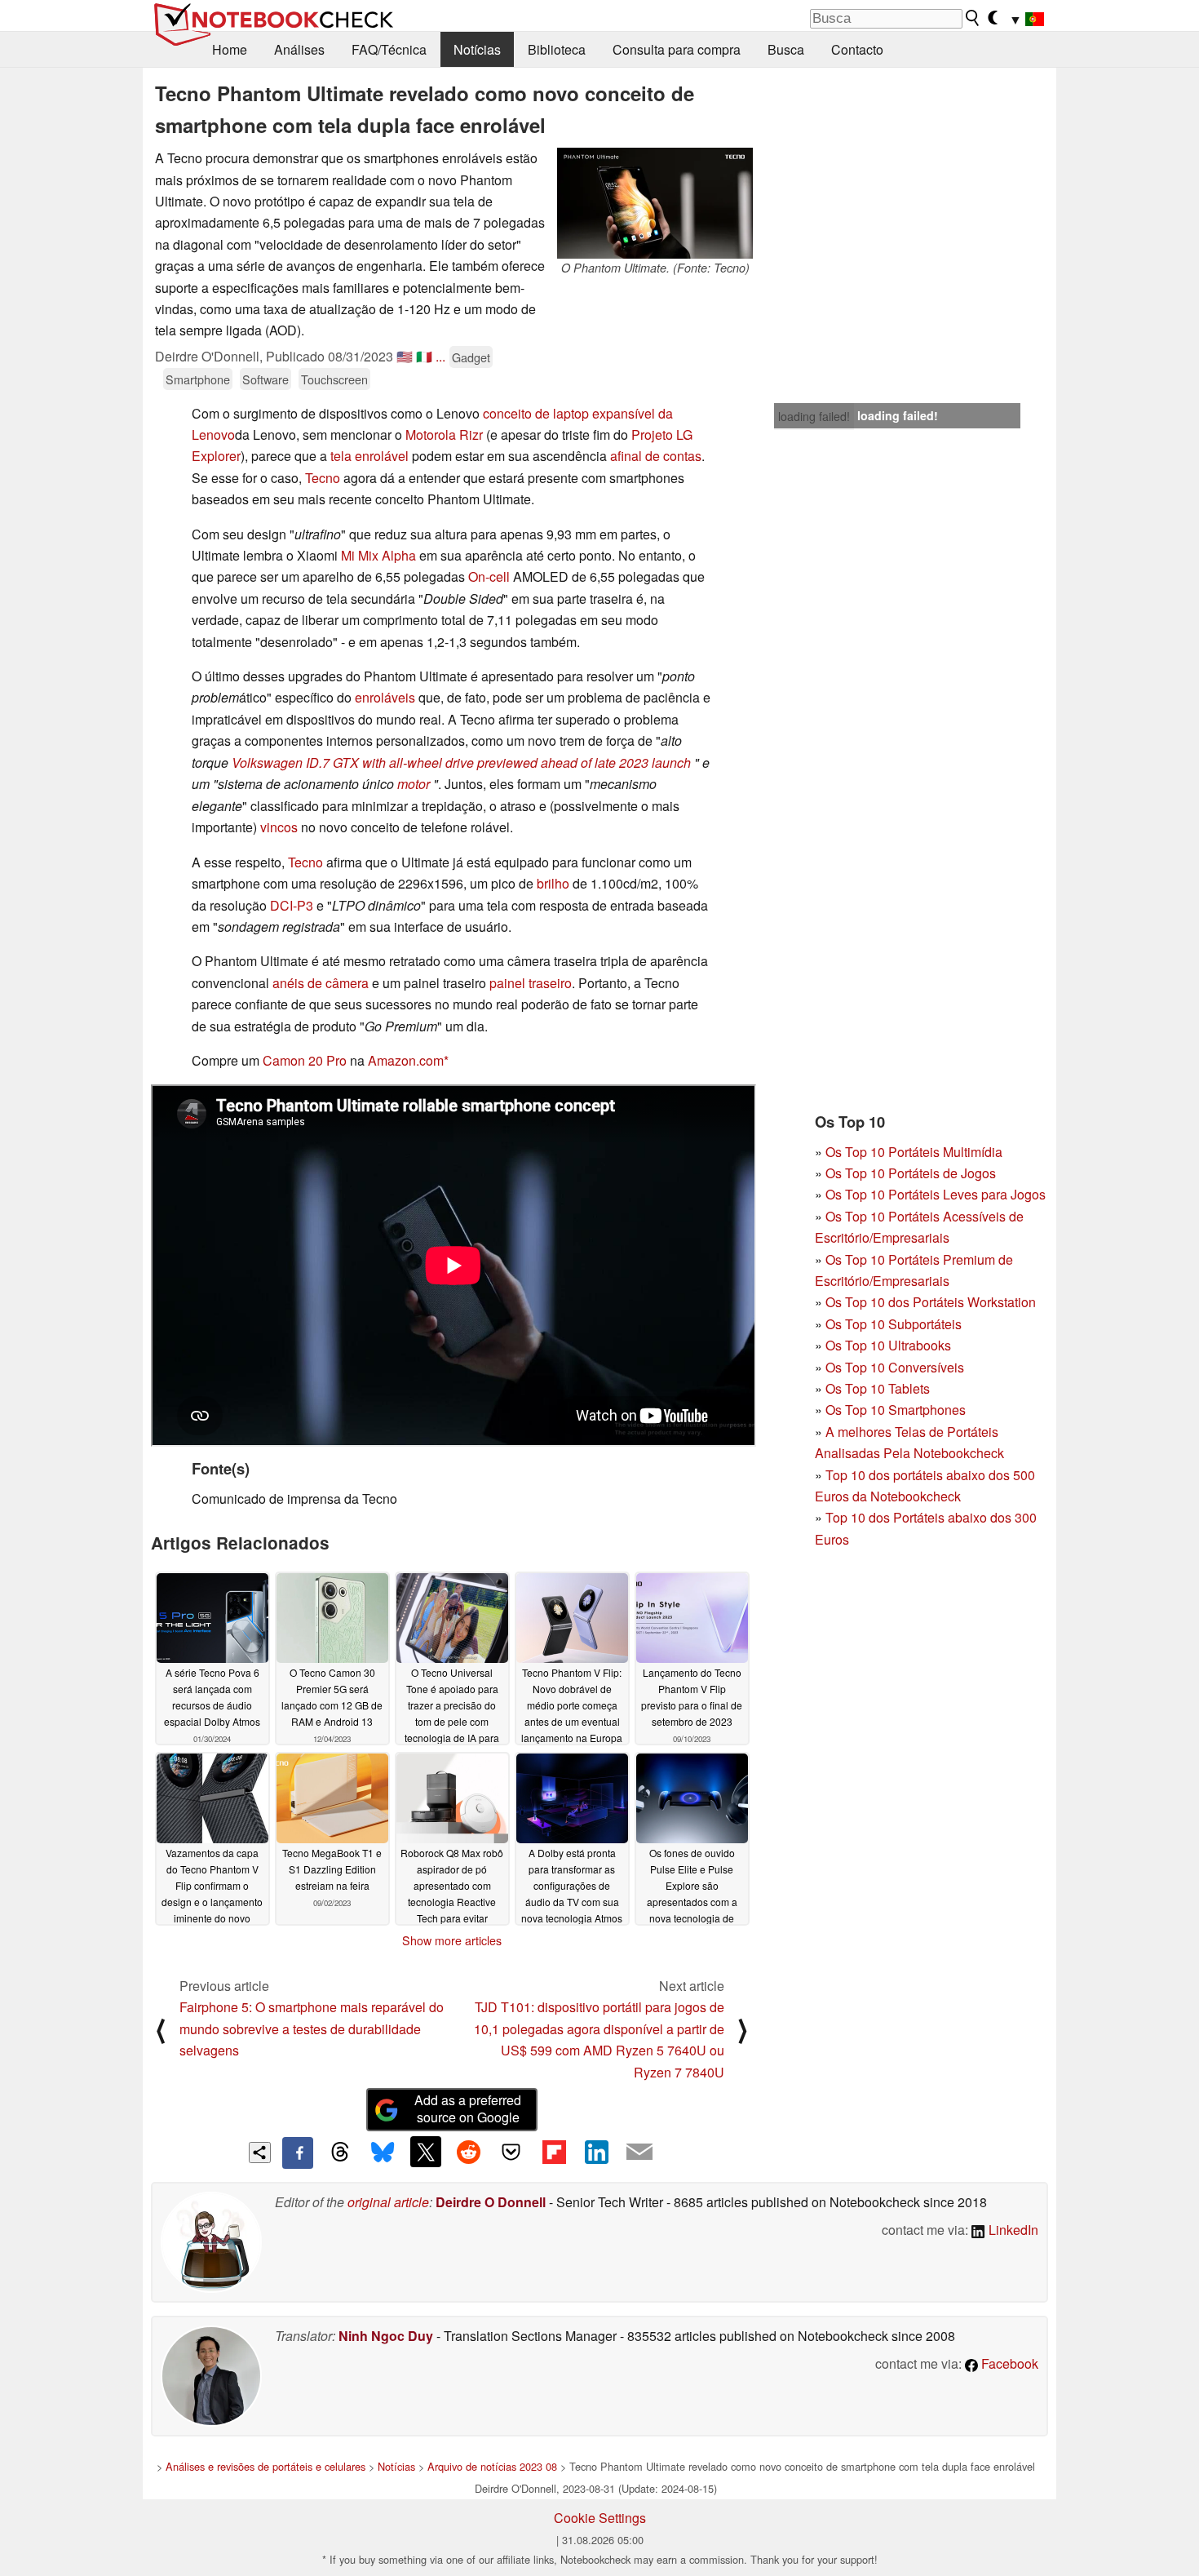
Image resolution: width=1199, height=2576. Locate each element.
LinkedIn (1012, 2230)
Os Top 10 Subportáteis (894, 1324)
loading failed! (814, 416)
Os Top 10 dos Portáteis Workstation (931, 1302)
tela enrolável (369, 456)
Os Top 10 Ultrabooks (888, 1345)
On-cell (489, 576)
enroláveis (385, 697)
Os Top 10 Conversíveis (895, 1367)
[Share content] (260, 2153)
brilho (553, 883)
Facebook (1008, 2363)
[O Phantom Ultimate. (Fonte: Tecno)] (655, 203)
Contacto (857, 49)
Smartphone (198, 379)
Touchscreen (334, 379)
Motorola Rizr (444, 435)
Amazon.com (406, 1060)
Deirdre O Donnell (491, 2202)
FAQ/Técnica (389, 49)
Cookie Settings (600, 2518)
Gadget (471, 357)
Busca (786, 49)
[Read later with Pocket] (511, 2152)
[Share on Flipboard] (554, 2152)
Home (230, 49)
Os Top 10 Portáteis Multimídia (914, 1152)
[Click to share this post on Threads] (340, 2153)
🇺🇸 (405, 356)
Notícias (477, 49)
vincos (281, 827)
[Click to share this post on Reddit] (468, 2152)
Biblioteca (557, 49)
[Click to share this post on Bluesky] (383, 2153)
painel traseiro (531, 983)
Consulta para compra (677, 49)
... (440, 356)
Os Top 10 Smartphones (896, 1410)
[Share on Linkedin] (596, 2152)
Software (265, 379)
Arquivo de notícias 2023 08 (492, 2466)
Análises (299, 49)
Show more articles (452, 1940)
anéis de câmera (321, 983)
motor (414, 784)
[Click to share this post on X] (426, 2152)
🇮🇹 (424, 356)
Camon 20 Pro (305, 1060)
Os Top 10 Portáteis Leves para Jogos (936, 1194)
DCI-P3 (292, 905)
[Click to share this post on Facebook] (298, 2153)
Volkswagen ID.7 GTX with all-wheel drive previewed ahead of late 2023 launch (461, 763)
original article (388, 2202)
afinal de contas (656, 456)
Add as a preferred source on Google (468, 2108)
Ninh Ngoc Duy (386, 2336)
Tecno (324, 478)
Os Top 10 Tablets (878, 1388)
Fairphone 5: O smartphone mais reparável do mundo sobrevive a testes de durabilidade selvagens (312, 2028)
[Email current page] (639, 2153)
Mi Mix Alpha (378, 555)
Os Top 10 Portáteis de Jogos (911, 1173)
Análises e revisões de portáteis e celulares (265, 2466)
